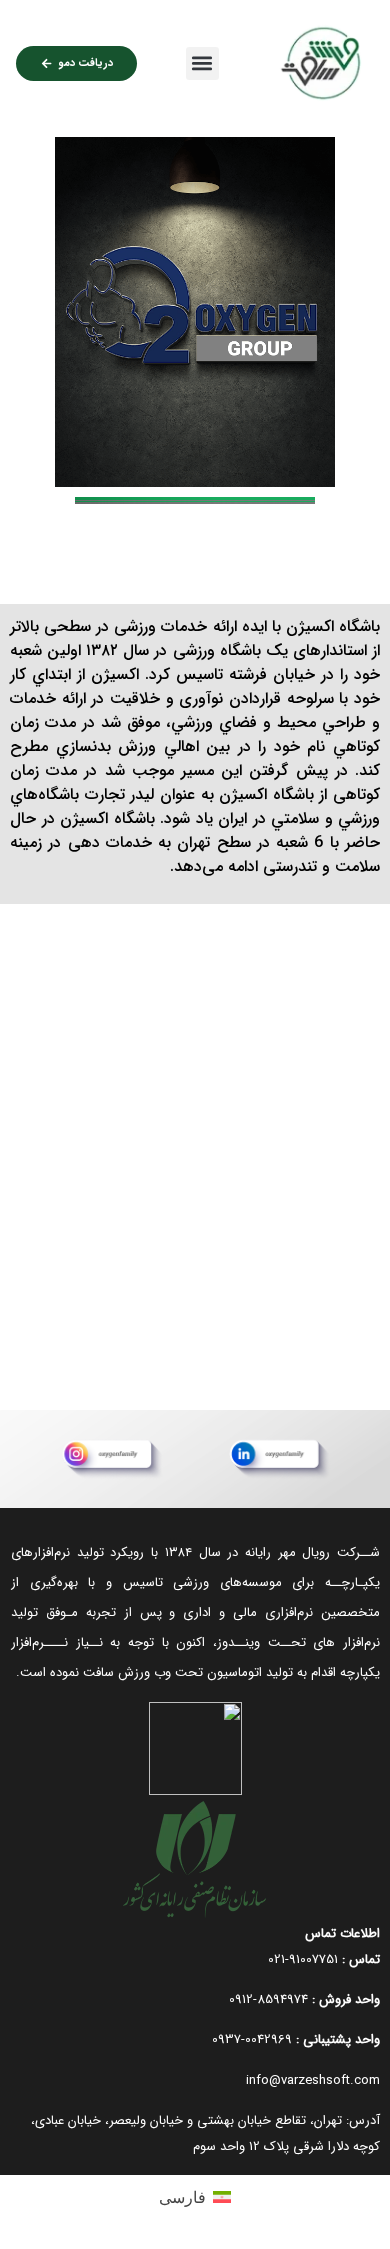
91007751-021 (303, 1959)
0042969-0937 (252, 2039)
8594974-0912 (268, 1999)
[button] (202, 63)
